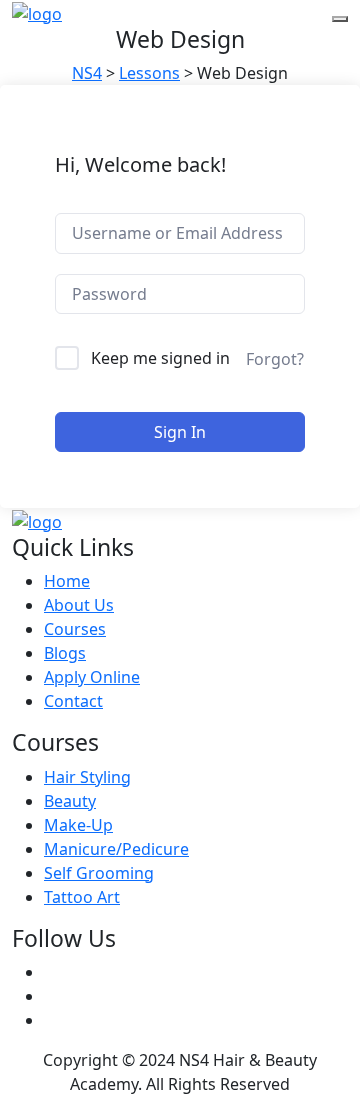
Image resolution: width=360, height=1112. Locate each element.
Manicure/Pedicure (116, 849)
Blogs (65, 653)
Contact (73, 701)
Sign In (180, 432)
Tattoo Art (82, 897)
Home (67, 581)
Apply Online (92, 677)
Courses (75, 629)
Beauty (70, 801)
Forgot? (275, 359)
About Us (79, 605)
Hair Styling (87, 777)
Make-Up (78, 825)
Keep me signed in (160, 358)
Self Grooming (99, 873)
